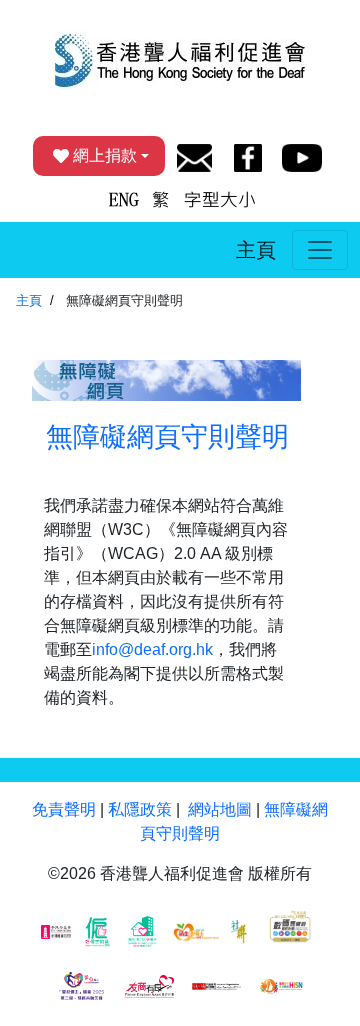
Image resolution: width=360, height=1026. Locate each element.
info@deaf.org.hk (152, 649)
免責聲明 (64, 809)
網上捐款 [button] (105, 155)
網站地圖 (220, 809)
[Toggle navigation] (320, 250)
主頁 (256, 250)
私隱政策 (140, 809)
